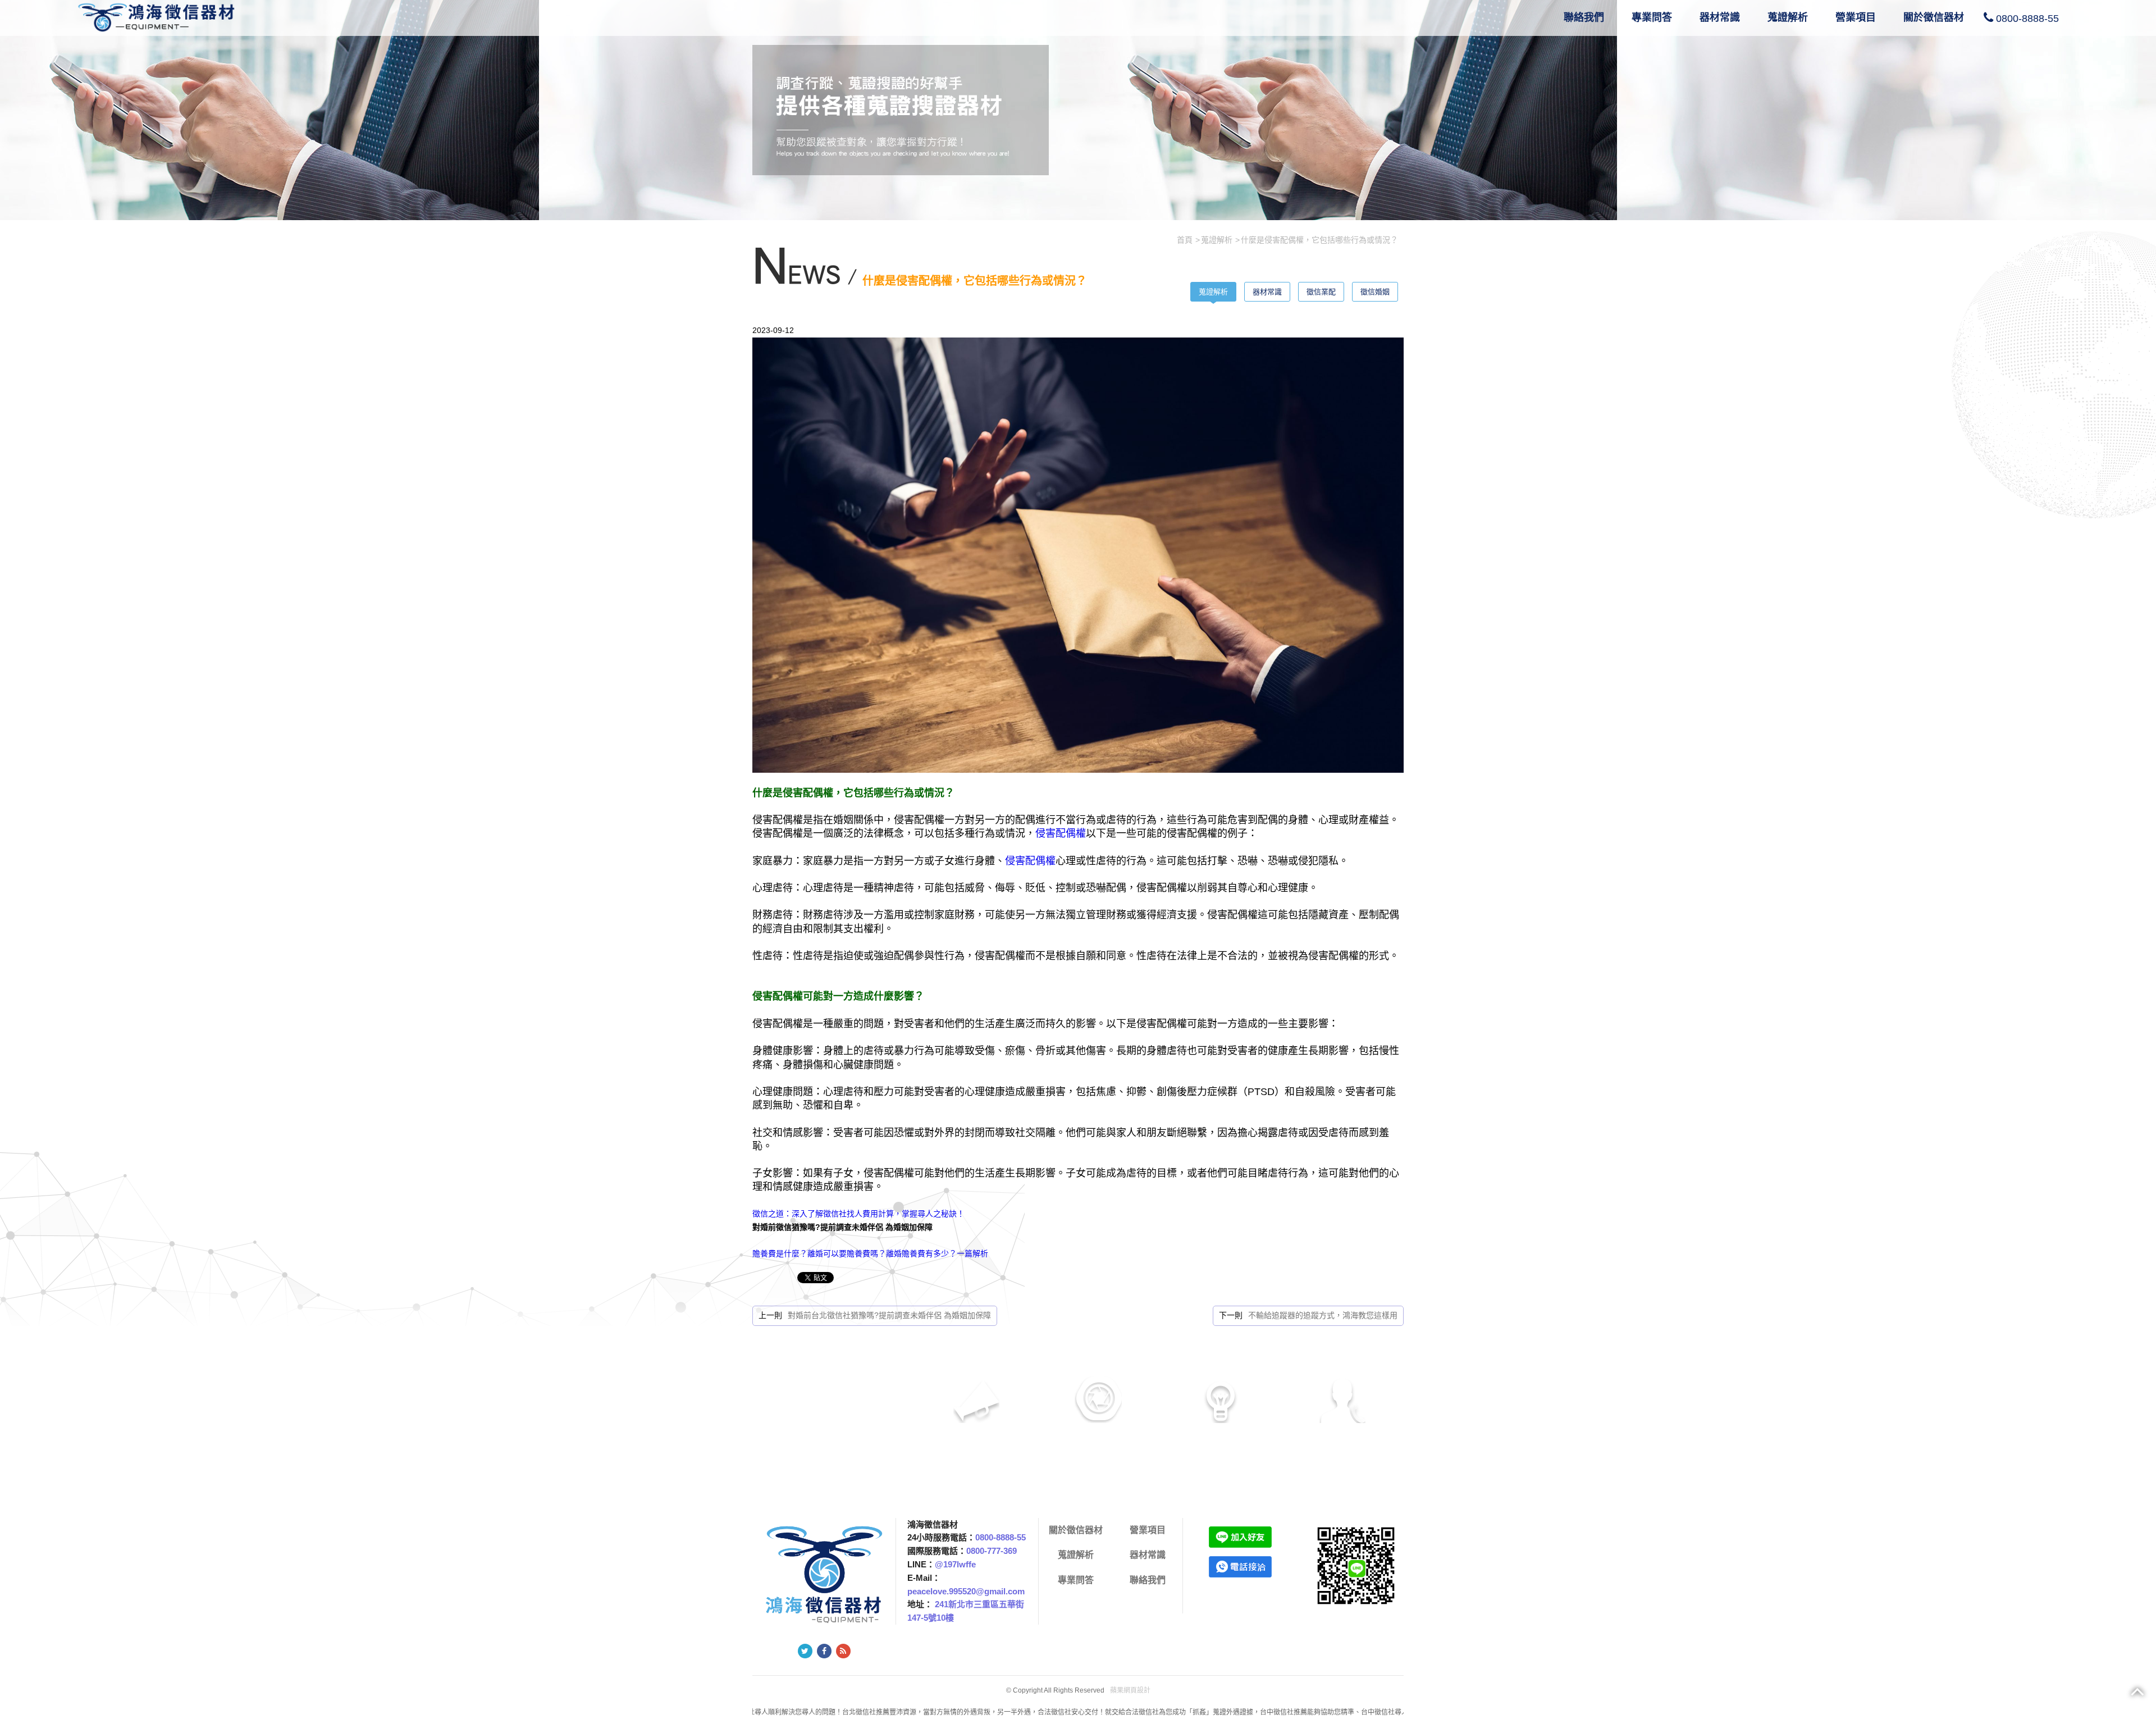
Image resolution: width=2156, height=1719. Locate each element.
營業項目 (1856, 17)
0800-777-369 (992, 1551)
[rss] (843, 1651)
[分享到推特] (805, 1651)
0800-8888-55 (2027, 19)
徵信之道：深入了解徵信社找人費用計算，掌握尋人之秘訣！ (858, 1214)
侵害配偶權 (1061, 833)
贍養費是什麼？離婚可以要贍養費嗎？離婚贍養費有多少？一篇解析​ (870, 1253)
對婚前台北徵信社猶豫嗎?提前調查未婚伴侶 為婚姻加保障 (889, 1315)
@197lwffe (955, 1564)
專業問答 (1652, 17)
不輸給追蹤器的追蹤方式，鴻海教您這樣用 (1323, 1315)
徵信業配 (1321, 292)
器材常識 (1720, 17)
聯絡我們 (1584, 17)
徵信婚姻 (1375, 292)
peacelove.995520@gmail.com (966, 1591)
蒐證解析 (1788, 17)
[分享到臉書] (824, 1651)
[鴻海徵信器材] (159, 16)
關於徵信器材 (1934, 17)
